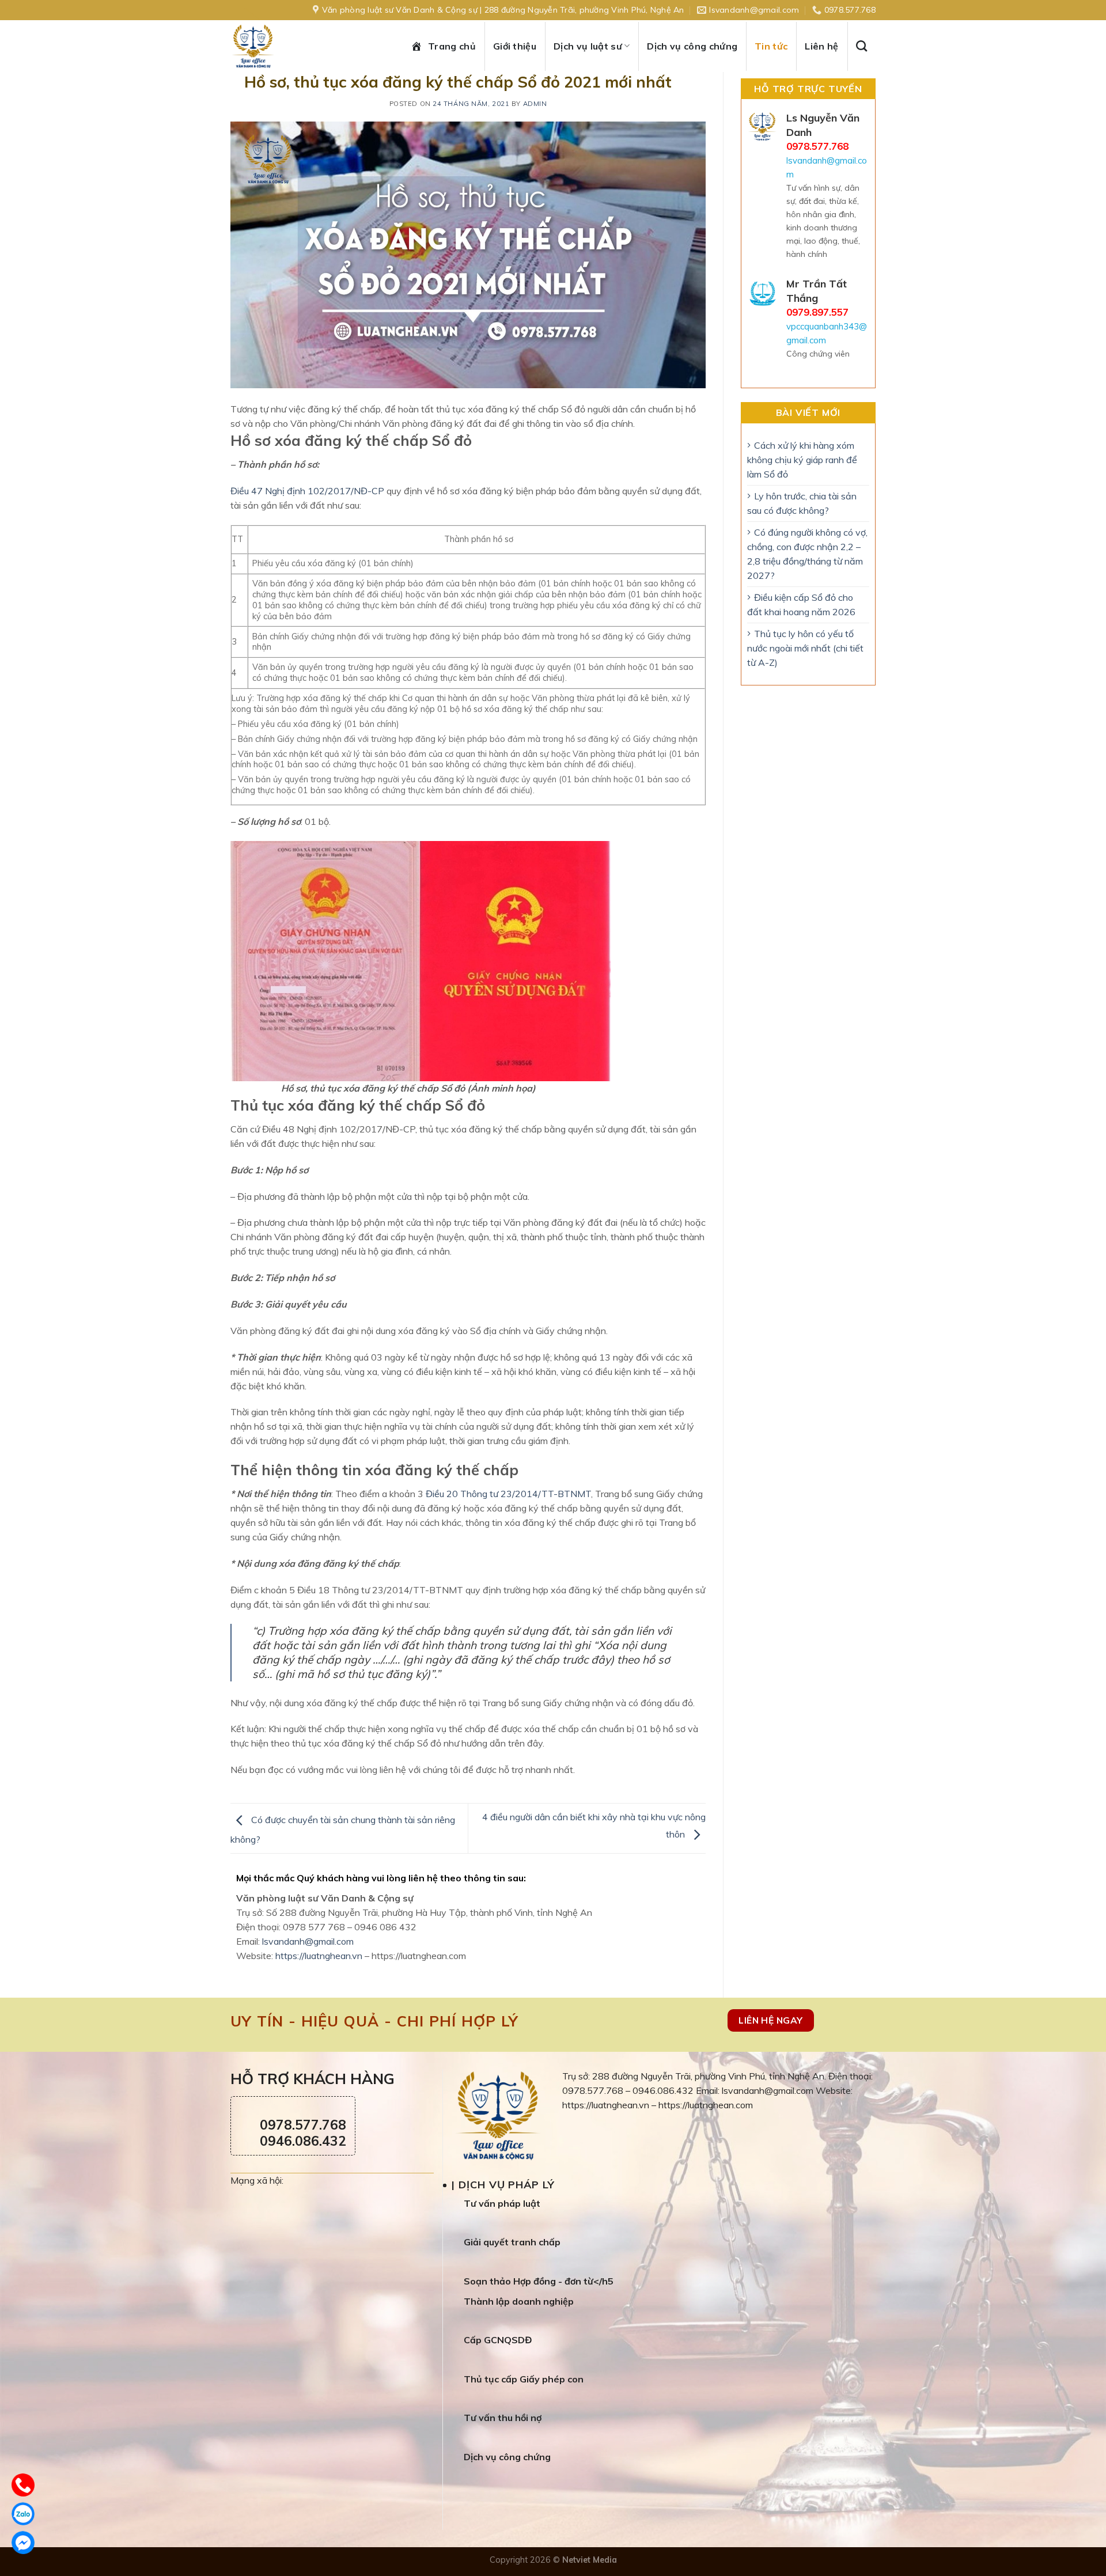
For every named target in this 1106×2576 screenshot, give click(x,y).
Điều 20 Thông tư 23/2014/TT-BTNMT (508, 1494)
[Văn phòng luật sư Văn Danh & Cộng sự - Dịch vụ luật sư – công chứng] (265, 46)
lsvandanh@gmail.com (308, 1941)
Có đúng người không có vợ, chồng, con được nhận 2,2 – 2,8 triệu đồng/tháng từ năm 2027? (807, 554)
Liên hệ (821, 46)
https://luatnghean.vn (319, 1956)
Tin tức (771, 46)
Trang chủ (452, 46)
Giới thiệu (515, 46)
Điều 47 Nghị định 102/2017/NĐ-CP (307, 491)
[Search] (866, 46)
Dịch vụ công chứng (692, 46)
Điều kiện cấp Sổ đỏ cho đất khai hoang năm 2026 (801, 605)
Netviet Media (590, 2560)
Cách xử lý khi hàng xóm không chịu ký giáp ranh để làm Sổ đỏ (802, 460)
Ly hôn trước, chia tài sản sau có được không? (802, 503)
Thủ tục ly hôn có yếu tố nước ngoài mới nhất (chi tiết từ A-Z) (805, 648)
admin (535, 104)
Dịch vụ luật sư (588, 46)
